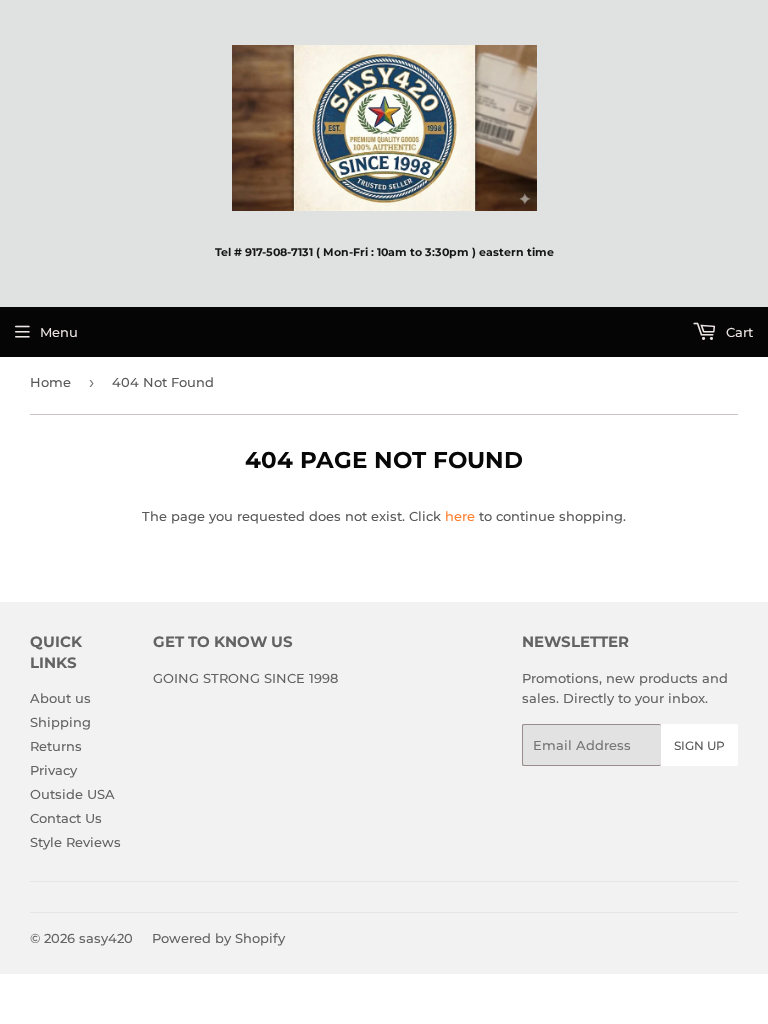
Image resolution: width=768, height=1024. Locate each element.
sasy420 (106, 938)
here (460, 516)
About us (60, 698)
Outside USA (72, 794)
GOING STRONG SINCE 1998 (245, 678)
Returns (56, 746)
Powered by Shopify (218, 938)
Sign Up (699, 745)
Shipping (60, 722)
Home (50, 382)
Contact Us (66, 818)
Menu (59, 332)
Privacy (53, 770)
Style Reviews (75, 842)
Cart (737, 332)
